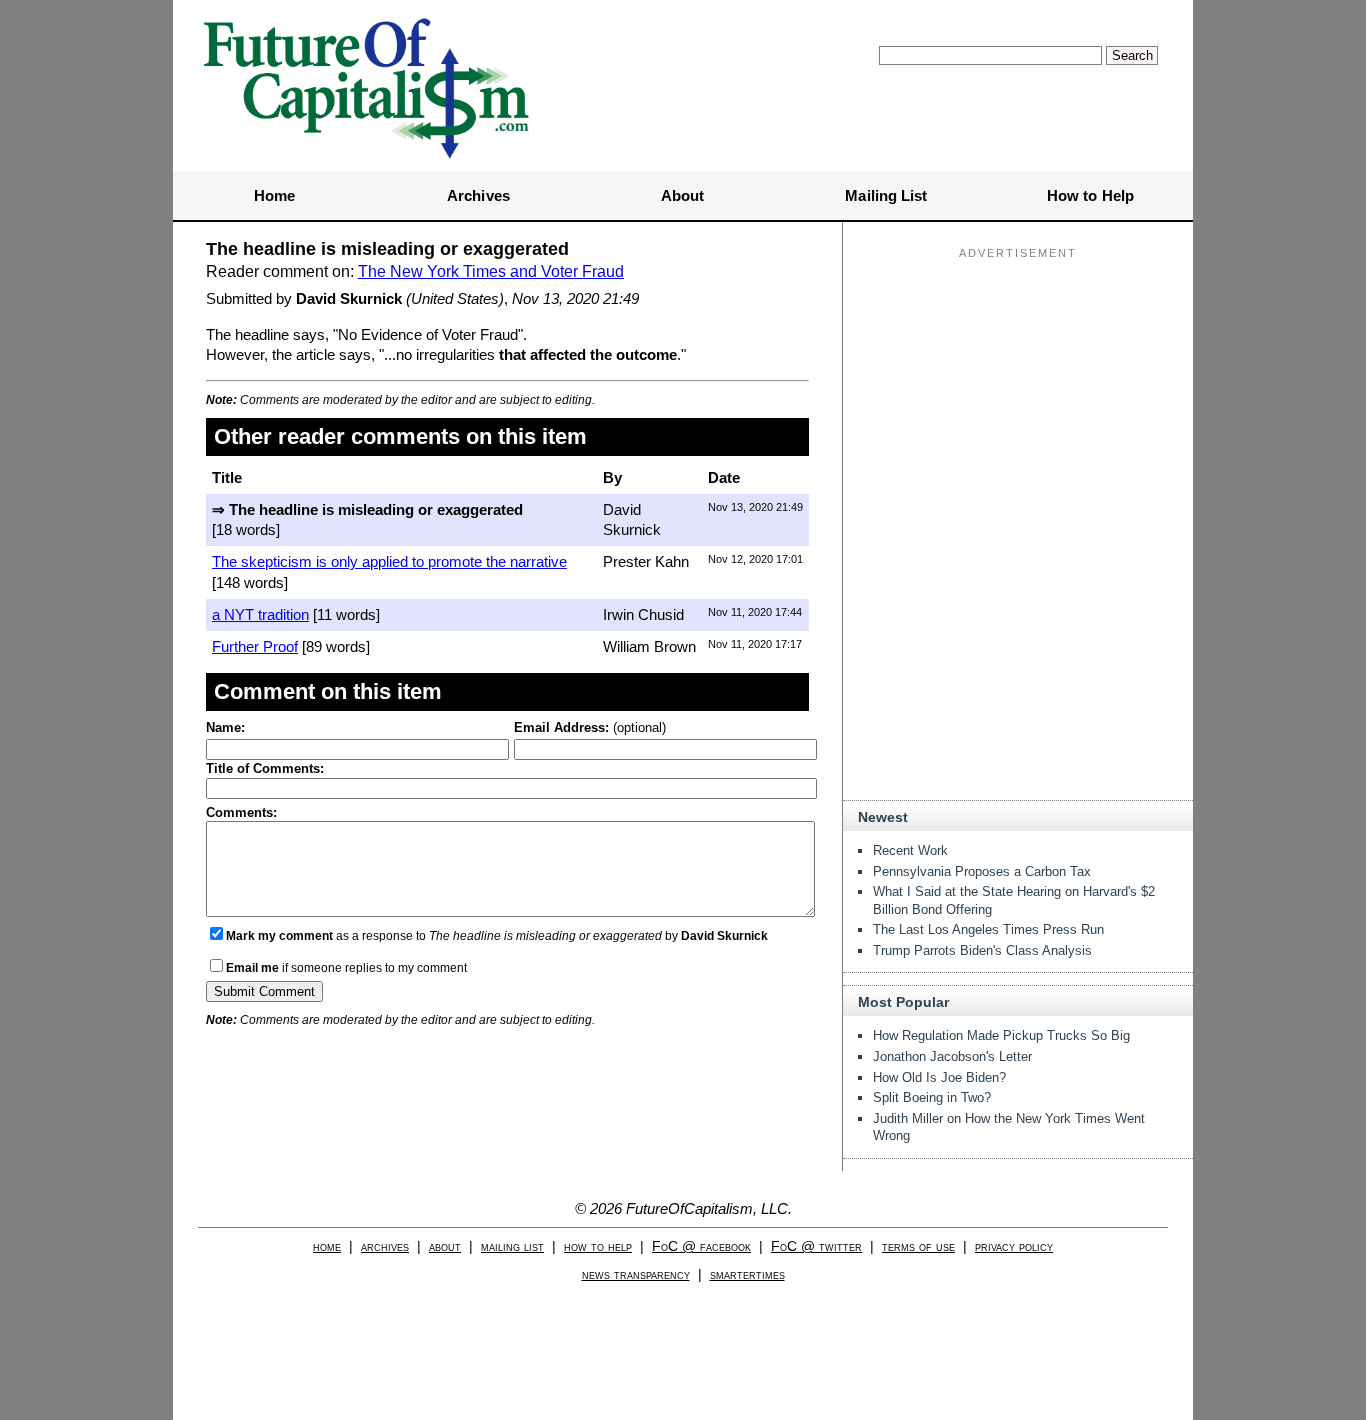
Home (274, 195)
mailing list (512, 1246)
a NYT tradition (260, 614)
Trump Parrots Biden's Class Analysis (982, 950)
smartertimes (747, 1274)
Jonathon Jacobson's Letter (952, 1056)
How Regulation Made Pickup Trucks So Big (1001, 1035)
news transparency (636, 1274)
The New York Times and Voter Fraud (491, 271)
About (683, 195)
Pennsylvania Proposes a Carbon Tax (982, 871)
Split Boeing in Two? (932, 1097)
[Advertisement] (1018, 391)
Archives (478, 195)
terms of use (918, 1246)
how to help (598, 1246)
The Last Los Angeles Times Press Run (988, 929)
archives (385, 1246)
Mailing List (886, 195)
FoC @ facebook (701, 1246)
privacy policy (1014, 1246)
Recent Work (910, 850)
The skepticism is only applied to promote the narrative (389, 561)
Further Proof (255, 646)
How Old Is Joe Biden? (939, 1077)
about (445, 1246)
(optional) (590, 727)
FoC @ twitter (816, 1246)
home (327, 1246)
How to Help (1090, 195)
